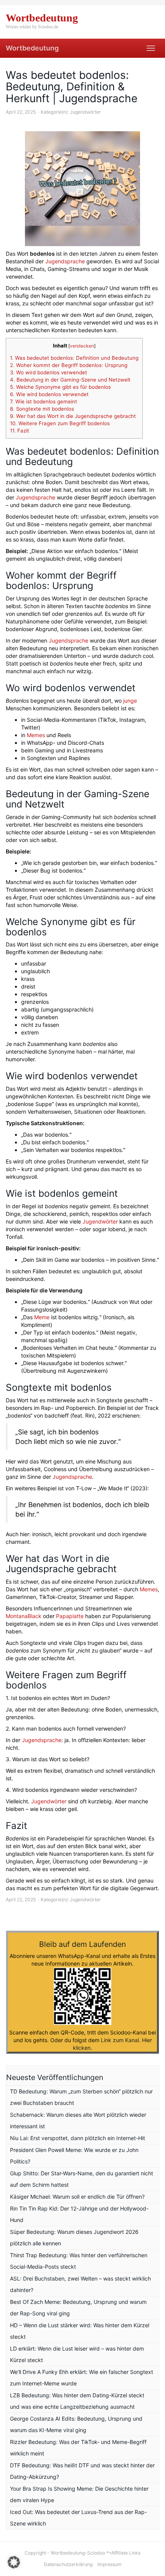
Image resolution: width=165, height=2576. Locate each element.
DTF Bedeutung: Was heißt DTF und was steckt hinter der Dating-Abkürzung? (82, 2471)
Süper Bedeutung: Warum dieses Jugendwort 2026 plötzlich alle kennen (74, 2237)
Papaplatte (71, 1616)
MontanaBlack (24, 1616)
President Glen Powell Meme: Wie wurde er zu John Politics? (74, 2156)
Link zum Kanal (120, 2040)
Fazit (20, 431)
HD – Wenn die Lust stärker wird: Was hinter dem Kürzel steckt (80, 2331)
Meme (42, 1317)
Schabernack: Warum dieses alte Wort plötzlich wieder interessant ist (78, 2120)
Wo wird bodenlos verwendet (49, 372)
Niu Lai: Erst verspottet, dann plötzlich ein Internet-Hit (78, 2138)
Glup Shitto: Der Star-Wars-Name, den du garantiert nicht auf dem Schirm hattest (82, 2179)
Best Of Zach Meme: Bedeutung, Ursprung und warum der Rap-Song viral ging (78, 2308)
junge (130, 701)
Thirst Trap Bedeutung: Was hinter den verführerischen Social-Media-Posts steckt (79, 2261)
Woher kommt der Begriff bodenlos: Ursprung (69, 365)
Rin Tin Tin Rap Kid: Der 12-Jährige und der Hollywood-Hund (79, 2214)
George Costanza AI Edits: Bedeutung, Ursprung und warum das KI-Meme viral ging (76, 2424)
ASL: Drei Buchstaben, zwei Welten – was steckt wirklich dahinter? (80, 2284)
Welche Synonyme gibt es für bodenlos (60, 387)
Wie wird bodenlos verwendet (49, 394)
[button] (14, 2562)
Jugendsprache (65, 261)
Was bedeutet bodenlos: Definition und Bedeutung (74, 358)
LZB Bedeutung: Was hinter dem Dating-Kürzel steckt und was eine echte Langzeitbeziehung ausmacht (77, 2401)
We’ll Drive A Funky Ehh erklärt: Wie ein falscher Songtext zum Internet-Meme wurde (82, 2378)
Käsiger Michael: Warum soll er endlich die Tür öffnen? (77, 2197)
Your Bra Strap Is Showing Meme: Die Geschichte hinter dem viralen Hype (79, 2494)
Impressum (110, 2564)
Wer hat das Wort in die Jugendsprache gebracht (73, 416)
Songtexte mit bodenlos (42, 409)
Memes (36, 735)
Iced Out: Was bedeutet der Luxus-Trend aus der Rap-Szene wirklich (78, 2518)
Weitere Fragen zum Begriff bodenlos (60, 423)
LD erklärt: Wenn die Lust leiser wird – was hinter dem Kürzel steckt (77, 2354)
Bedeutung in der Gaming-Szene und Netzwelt (70, 380)
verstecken (82, 346)
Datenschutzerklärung (68, 2564)
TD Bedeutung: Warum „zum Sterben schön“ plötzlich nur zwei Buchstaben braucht (81, 2097)
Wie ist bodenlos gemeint (44, 401)
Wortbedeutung (32, 48)
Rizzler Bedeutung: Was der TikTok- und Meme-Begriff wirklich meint (78, 2448)
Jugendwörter (85, 112)
